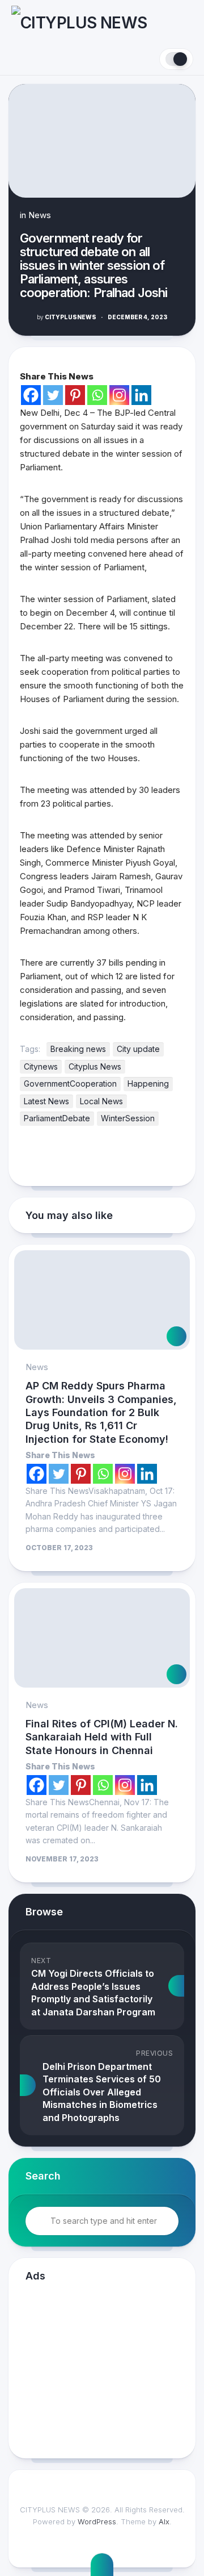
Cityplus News (95, 1066)
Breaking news (78, 1049)
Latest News (46, 1101)
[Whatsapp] (97, 395)
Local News (101, 1101)
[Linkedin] (141, 395)
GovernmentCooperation (70, 1084)
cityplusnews (67, 317)
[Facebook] (31, 395)
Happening (148, 1084)
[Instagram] (119, 395)
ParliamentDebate (57, 1118)
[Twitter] (53, 395)
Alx (164, 2521)
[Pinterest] (75, 395)
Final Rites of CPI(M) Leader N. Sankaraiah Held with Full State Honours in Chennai (102, 1737)
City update (138, 1049)
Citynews (41, 1066)
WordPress (97, 2521)
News (40, 215)
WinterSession (128, 1118)
